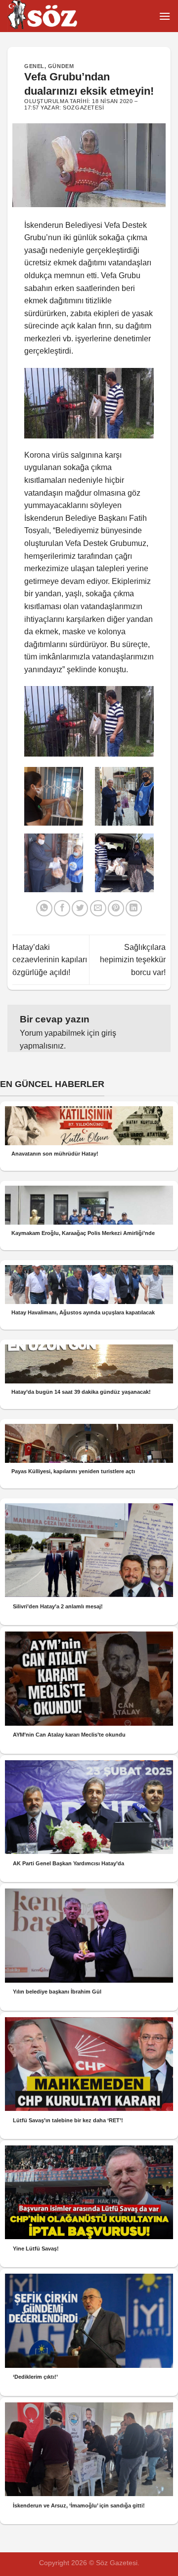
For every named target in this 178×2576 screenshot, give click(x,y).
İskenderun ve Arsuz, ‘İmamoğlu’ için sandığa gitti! (79, 2505)
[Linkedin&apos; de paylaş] (134, 908)
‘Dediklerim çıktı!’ (35, 2377)
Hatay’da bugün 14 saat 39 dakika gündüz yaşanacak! (81, 1392)
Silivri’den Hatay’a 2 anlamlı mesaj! (58, 1606)
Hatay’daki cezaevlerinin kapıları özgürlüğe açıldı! (50, 960)
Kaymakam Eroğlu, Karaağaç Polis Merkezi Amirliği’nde (83, 1233)
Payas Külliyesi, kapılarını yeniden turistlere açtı (73, 1471)
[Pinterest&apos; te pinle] (116, 908)
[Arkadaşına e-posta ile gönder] (98, 908)
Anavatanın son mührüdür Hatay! (55, 1154)
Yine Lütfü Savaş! (36, 2249)
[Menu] (165, 16)
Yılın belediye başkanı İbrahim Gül (57, 1992)
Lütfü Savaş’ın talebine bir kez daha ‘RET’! (68, 2120)
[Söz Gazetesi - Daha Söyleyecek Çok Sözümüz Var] (57, 16)
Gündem (61, 66)
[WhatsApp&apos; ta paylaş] (44, 908)
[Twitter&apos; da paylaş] (80, 908)
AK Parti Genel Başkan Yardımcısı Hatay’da (68, 1863)
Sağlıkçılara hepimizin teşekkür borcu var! (133, 960)
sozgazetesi (83, 108)
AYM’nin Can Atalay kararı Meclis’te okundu (69, 1735)
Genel (34, 66)
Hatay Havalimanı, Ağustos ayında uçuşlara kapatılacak (83, 1312)
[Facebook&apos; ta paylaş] (62, 908)
